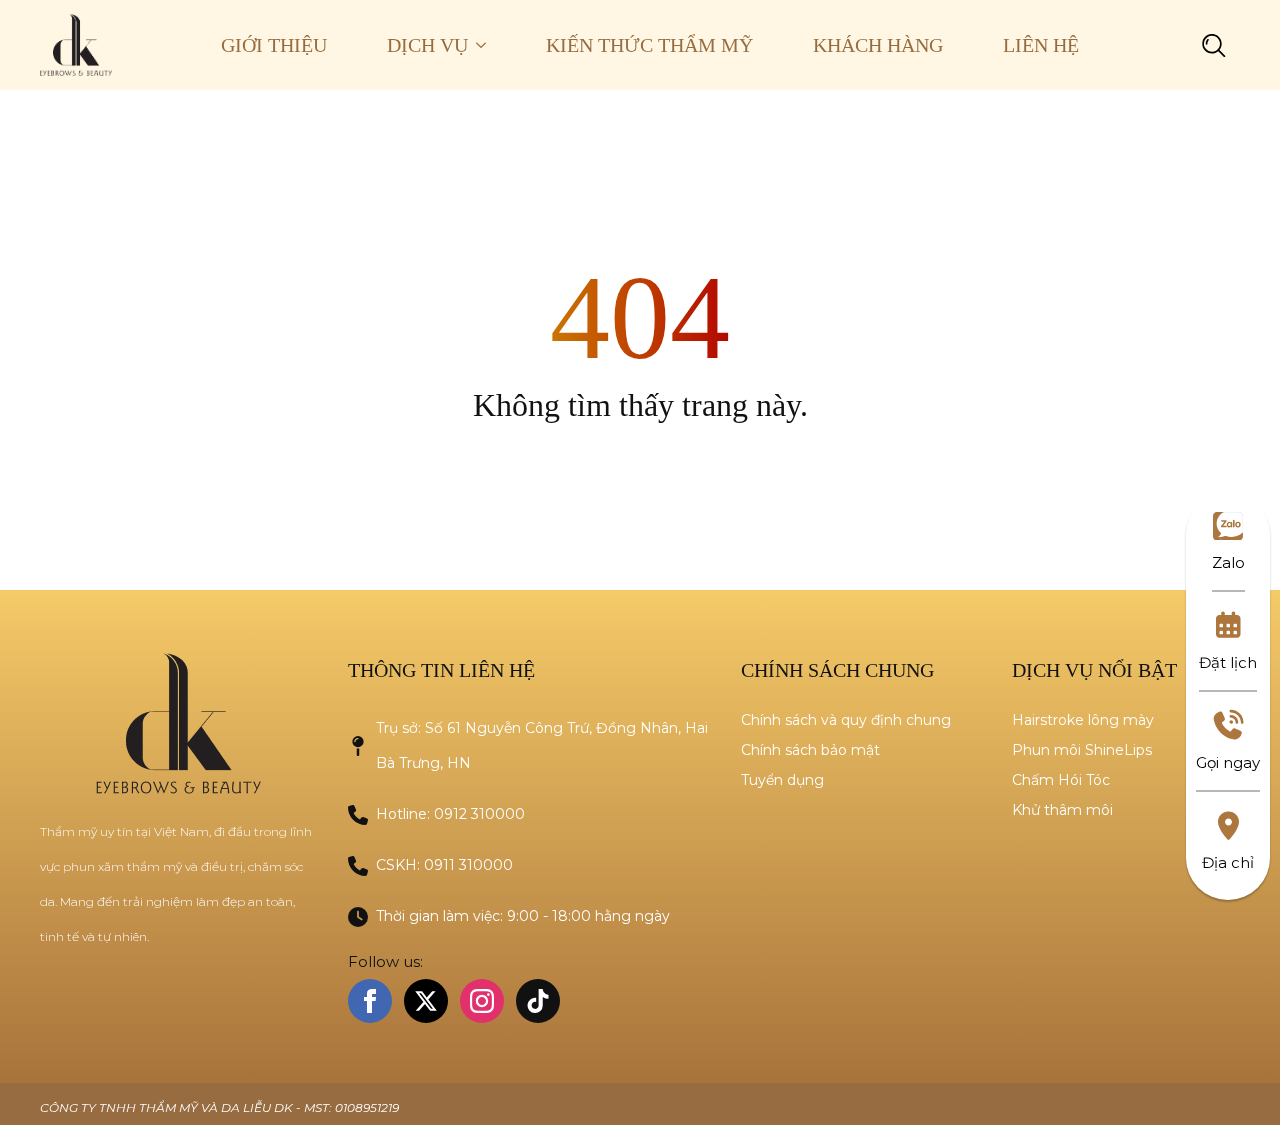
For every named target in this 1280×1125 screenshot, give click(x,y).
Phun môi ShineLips (1082, 750)
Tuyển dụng (782, 780)
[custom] (538, 1001)
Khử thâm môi (1062, 810)
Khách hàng (878, 45)
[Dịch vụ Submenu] (492, 45)
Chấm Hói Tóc (1061, 780)
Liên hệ (1041, 45)
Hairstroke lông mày (1083, 720)
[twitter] (426, 1001)
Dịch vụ (427, 45)
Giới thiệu (274, 45)
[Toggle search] (1214, 45)
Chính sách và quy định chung (846, 720)
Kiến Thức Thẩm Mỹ (649, 45)
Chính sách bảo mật (810, 750)
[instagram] (482, 1001)
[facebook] (370, 1001)
